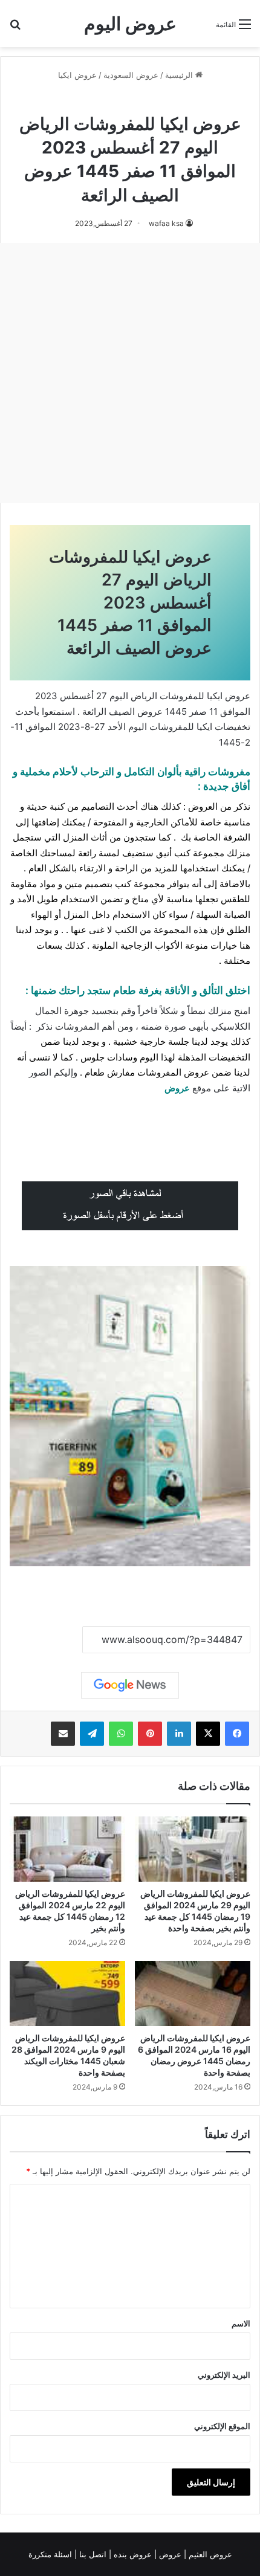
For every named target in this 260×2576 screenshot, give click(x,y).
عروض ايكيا (77, 75)
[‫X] (208, 1734)
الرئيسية (180, 75)
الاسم (241, 2323)
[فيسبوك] (237, 1734)
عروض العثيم (209, 2554)
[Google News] (130, 1685)
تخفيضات (232, 727)
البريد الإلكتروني (224, 2375)
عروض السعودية (131, 75)
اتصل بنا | (92, 2554)
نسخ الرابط (45, 1640)
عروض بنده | (132, 2554)
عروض (177, 1088)
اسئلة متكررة (51, 2554)
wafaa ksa (166, 223)
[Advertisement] (130, 373)
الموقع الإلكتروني (222, 2426)
